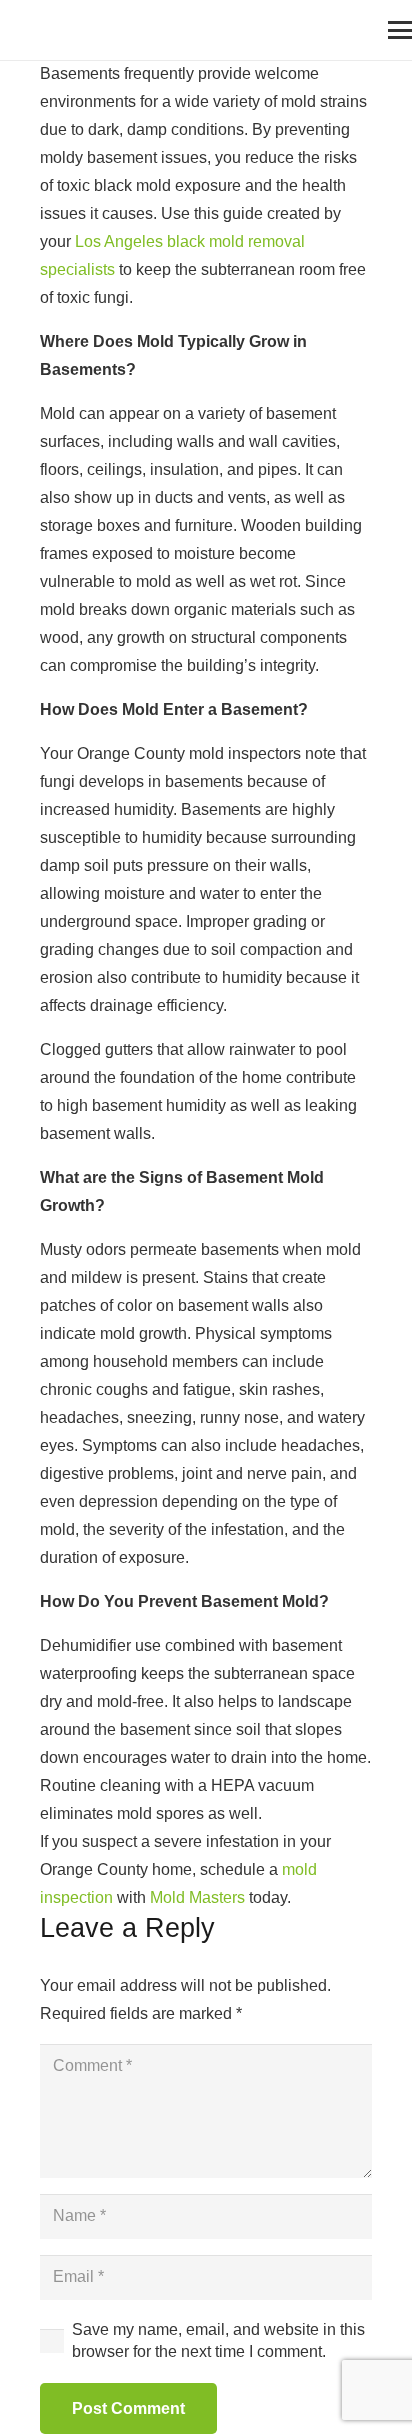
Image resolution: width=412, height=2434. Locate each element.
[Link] (24, 30)
